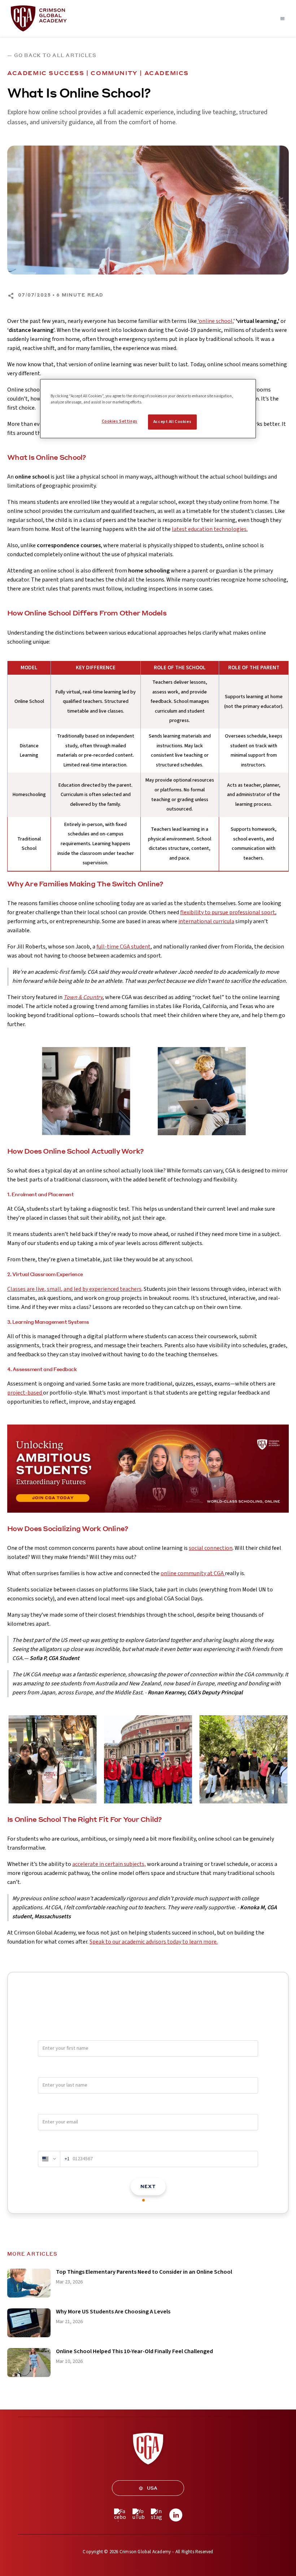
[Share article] (11, 296)
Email (44, 2108)
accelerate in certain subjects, (109, 1864)
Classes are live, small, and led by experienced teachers (74, 1289)
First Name (50, 2034)
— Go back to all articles (52, 55)
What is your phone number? (70, 2144)
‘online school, (215, 321)
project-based (25, 1393)
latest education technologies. (210, 529)
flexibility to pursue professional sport (228, 912)
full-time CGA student (123, 947)
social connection (211, 1548)
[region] (148, 409)
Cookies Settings (120, 421)
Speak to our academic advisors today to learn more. (154, 1942)
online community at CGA (193, 1573)
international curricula (206, 921)
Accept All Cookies (172, 422)
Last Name (50, 2071)
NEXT (148, 2186)
